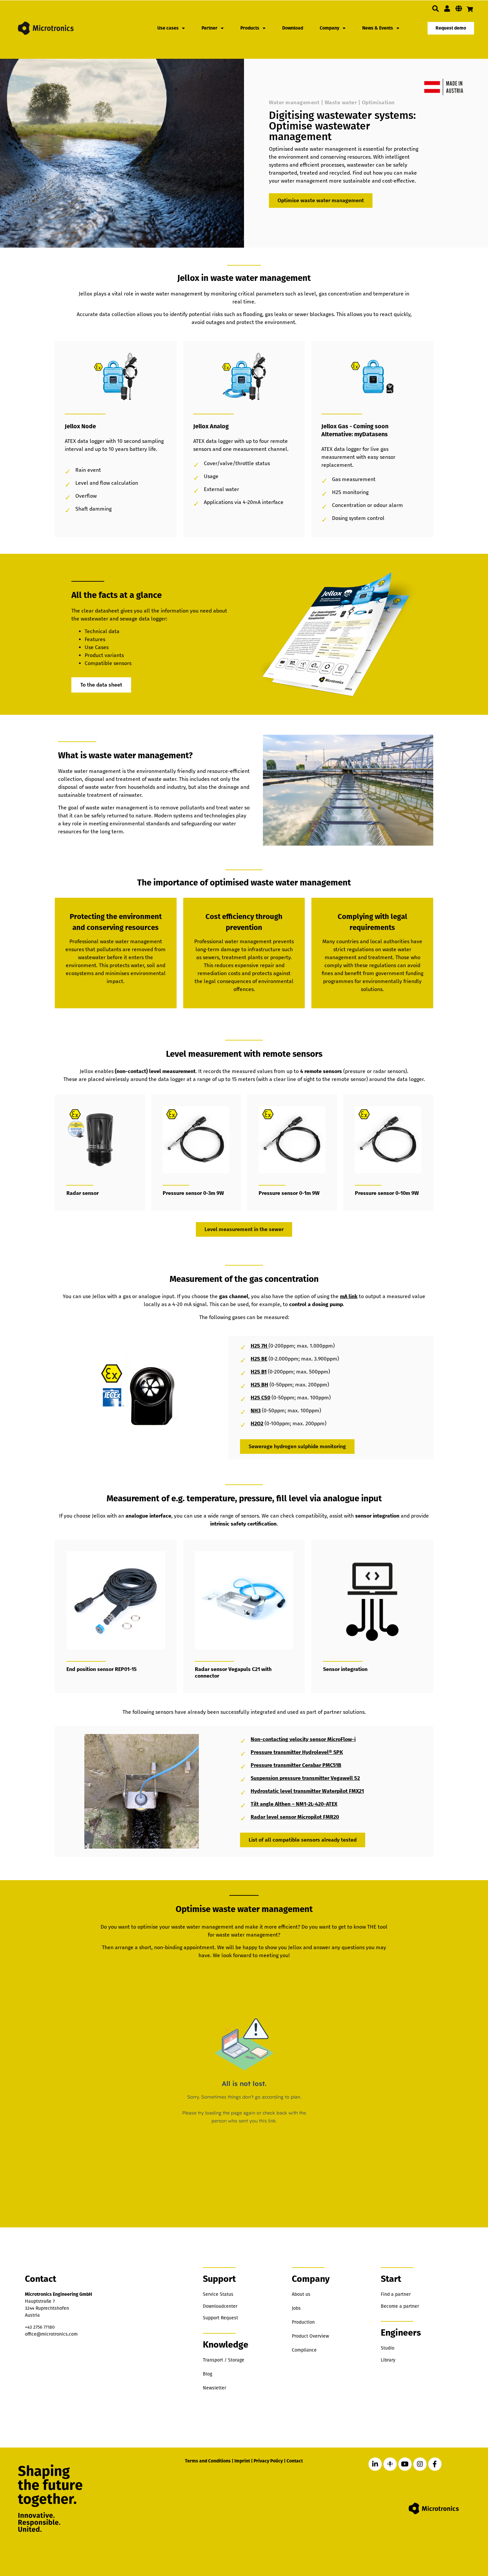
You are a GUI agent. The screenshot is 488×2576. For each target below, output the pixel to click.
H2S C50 (260, 1398)
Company (329, 28)
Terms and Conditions (208, 2461)
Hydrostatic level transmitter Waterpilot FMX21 (307, 1791)
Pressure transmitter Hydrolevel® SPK (297, 1752)
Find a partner (396, 2294)
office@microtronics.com (51, 2334)
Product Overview (310, 2336)
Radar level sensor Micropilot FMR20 (295, 1817)
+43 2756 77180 (40, 2327)
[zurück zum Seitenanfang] (449, 2540)
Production (303, 2322)
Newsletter (214, 2388)
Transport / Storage (224, 2360)
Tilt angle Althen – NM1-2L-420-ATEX (294, 1804)
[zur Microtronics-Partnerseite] (447, 9)
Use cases (168, 28)
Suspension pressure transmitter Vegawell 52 (305, 1778)
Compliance (304, 2350)
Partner (209, 28)
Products (250, 28)
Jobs (296, 2308)
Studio (388, 2348)
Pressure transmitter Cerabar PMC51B (296, 1765)
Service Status (218, 2294)
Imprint (242, 2461)
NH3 (256, 1411)
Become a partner (400, 2306)
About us (301, 2294)
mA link (349, 1296)
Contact (295, 2461)
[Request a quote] (470, 9)
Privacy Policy (268, 2461)
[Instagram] (420, 2464)
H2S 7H (260, 1346)
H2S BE (259, 1359)
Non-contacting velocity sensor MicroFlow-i (303, 1739)
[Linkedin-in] (375, 2464)
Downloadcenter (220, 2306)
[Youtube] (405, 2464)
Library (388, 2360)
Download (293, 28)
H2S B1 (259, 1372)
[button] (436, 9)
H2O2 (257, 1423)
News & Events (378, 28)
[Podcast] (390, 2464)
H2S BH (259, 1385)
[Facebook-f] (435, 2464)
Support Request (220, 2318)
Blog (207, 2374)
